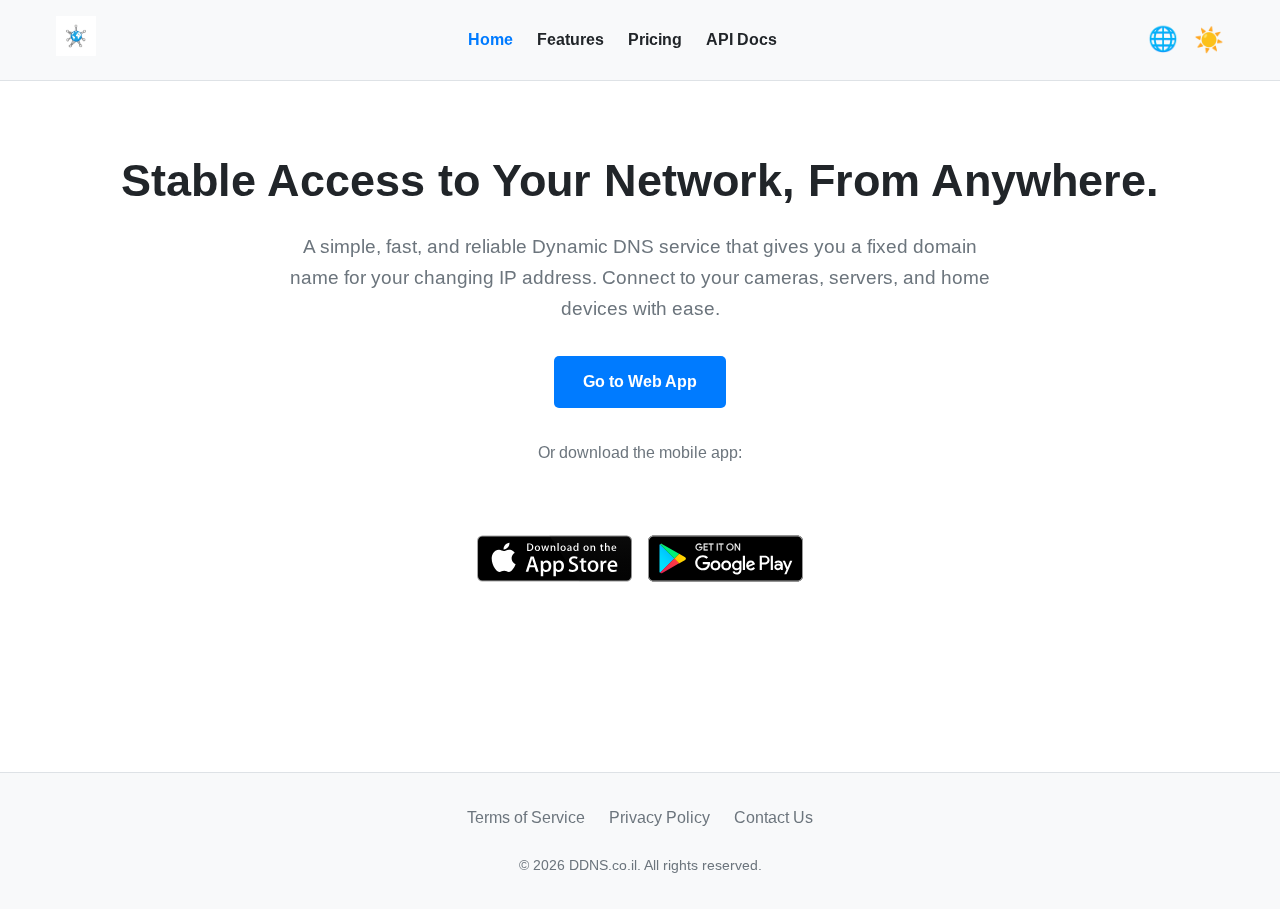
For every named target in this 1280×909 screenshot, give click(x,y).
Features (570, 39)
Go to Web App (640, 381)
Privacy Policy (659, 817)
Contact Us (773, 817)
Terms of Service (526, 817)
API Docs (741, 39)
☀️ (1209, 39)
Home (490, 39)
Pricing (655, 39)
